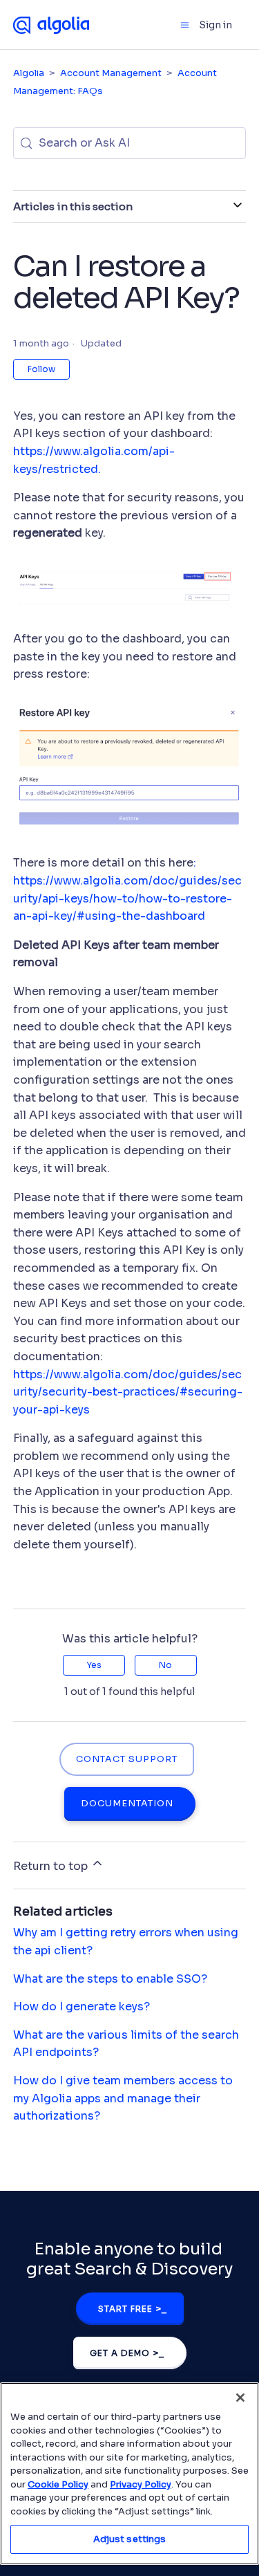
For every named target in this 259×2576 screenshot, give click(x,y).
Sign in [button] (215, 25)
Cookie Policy (58, 2484)
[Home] (51, 24)
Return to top (52, 1866)
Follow (41, 369)
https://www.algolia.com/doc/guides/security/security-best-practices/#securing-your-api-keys (128, 1392)
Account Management (111, 73)
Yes (94, 1665)
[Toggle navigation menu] (185, 25)
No (165, 1665)
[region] (129, 2474)
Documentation (127, 1804)
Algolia (29, 73)
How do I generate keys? (81, 2007)
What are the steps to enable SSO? (110, 1979)
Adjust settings (130, 2539)
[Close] (240, 2398)
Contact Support (127, 1759)
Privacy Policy (141, 2484)
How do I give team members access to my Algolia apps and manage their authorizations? (123, 2098)
